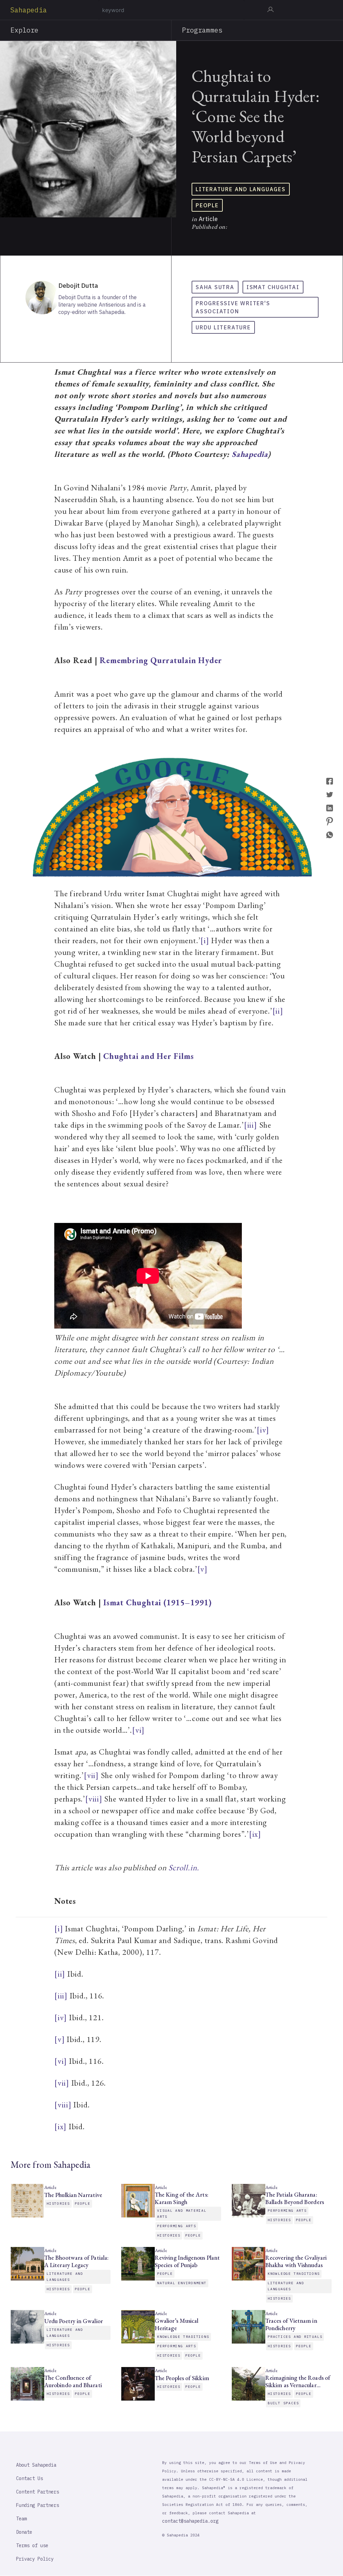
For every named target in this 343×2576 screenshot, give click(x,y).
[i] (205, 940)
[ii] (278, 1011)
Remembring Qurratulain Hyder (161, 660)
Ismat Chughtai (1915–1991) (157, 1602)
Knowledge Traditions (294, 2274)
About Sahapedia (36, 2465)
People (207, 205)
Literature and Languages (241, 189)
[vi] (138, 1730)
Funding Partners (38, 2505)
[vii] (91, 1775)
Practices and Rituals (295, 2337)
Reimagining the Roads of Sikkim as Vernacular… (298, 2381)
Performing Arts (177, 2226)
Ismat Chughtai (273, 287)
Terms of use (32, 2545)
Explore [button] (25, 30)
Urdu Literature (223, 327)
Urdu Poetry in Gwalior (74, 2321)
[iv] (263, 1430)
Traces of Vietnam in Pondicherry (291, 2324)
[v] (202, 1569)
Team (21, 2519)
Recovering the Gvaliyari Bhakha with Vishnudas (296, 2261)
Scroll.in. (184, 1867)
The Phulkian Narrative (73, 2195)
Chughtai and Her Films (148, 1056)
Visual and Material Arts (182, 2214)
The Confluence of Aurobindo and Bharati (73, 2381)
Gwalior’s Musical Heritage (177, 2324)
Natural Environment (182, 2283)
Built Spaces (283, 2403)
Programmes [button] (202, 30)
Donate (24, 2532)
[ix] (255, 1834)
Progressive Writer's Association (233, 307)
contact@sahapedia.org (190, 2521)
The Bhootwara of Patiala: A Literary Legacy (76, 2261)
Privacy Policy (35, 2559)
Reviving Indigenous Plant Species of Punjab (187, 2261)
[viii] (94, 1799)
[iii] (251, 1125)
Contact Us (29, 2478)
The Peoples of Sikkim (183, 2378)
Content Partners (38, 2492)
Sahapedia (29, 10)
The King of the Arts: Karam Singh (182, 2198)
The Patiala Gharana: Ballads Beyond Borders (295, 2198)
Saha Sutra (215, 287)
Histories (58, 2204)
